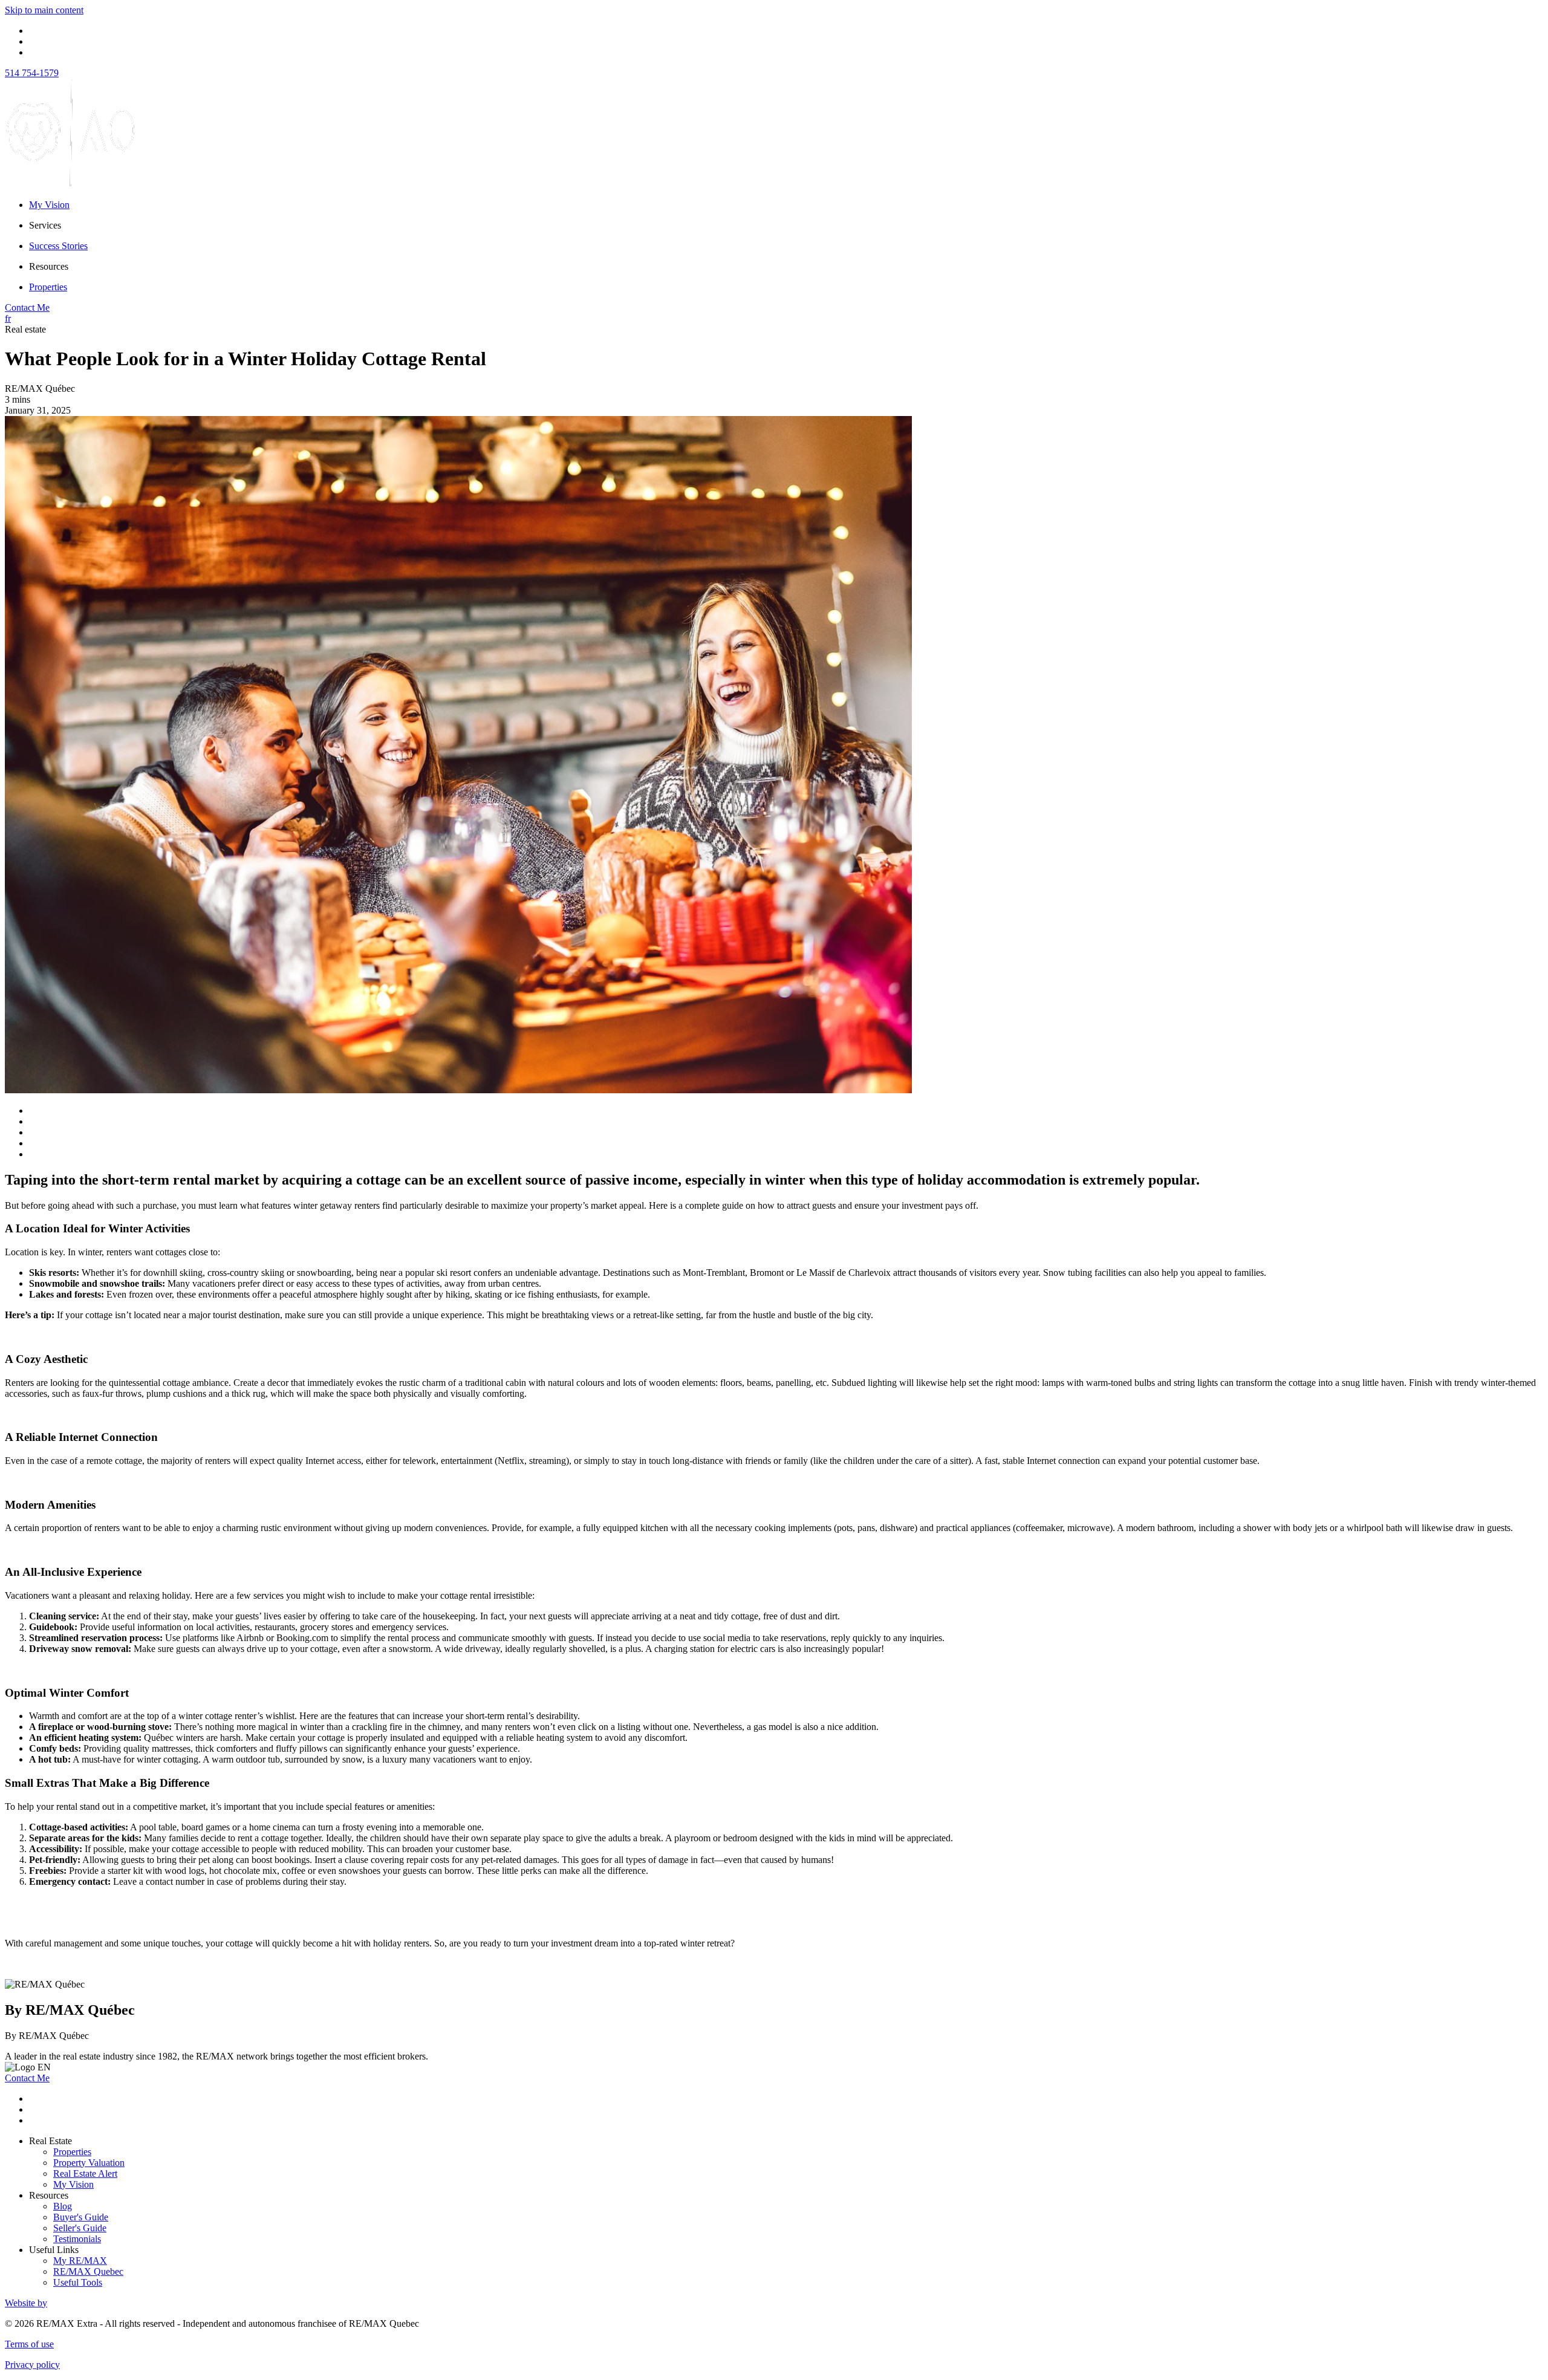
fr (8, 318)
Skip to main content (44, 10)
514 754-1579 (32, 73)
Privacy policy (32, 2365)
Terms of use (29, 2344)
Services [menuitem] (45, 225)
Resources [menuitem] (49, 266)
